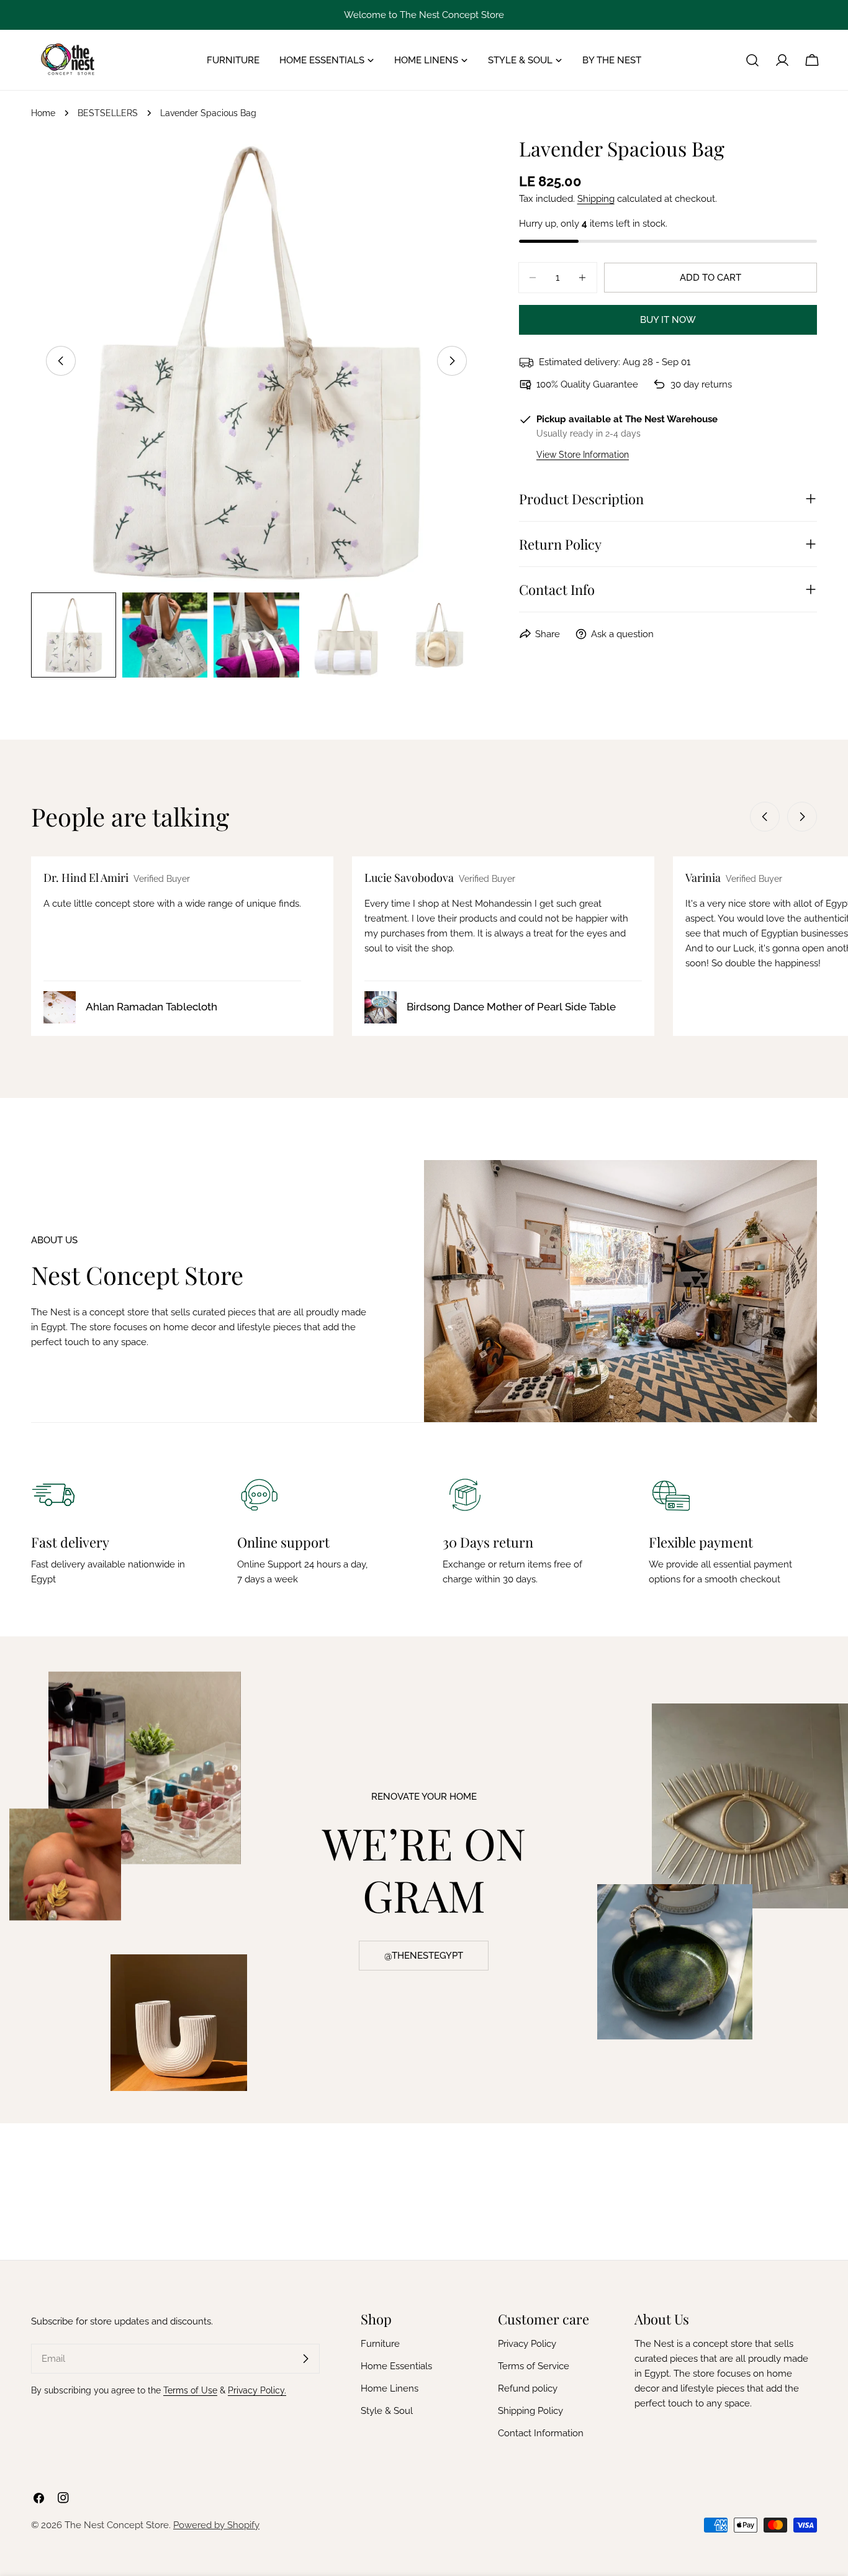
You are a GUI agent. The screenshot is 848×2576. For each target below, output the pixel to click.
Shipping (596, 199)
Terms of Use (190, 2390)
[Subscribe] (305, 2359)
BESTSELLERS (108, 113)
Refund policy (528, 2388)
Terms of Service (534, 2366)
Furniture (380, 2344)
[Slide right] (452, 361)
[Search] (752, 60)
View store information (583, 455)
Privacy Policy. (257, 2390)
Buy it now (668, 320)
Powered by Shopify (216, 2525)
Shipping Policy (530, 2411)
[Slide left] (61, 361)
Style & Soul (387, 2411)
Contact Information (541, 2433)
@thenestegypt (424, 1956)
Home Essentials (396, 2366)
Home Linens (390, 2388)
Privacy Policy (527, 2344)
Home (43, 113)
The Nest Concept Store (117, 2525)
